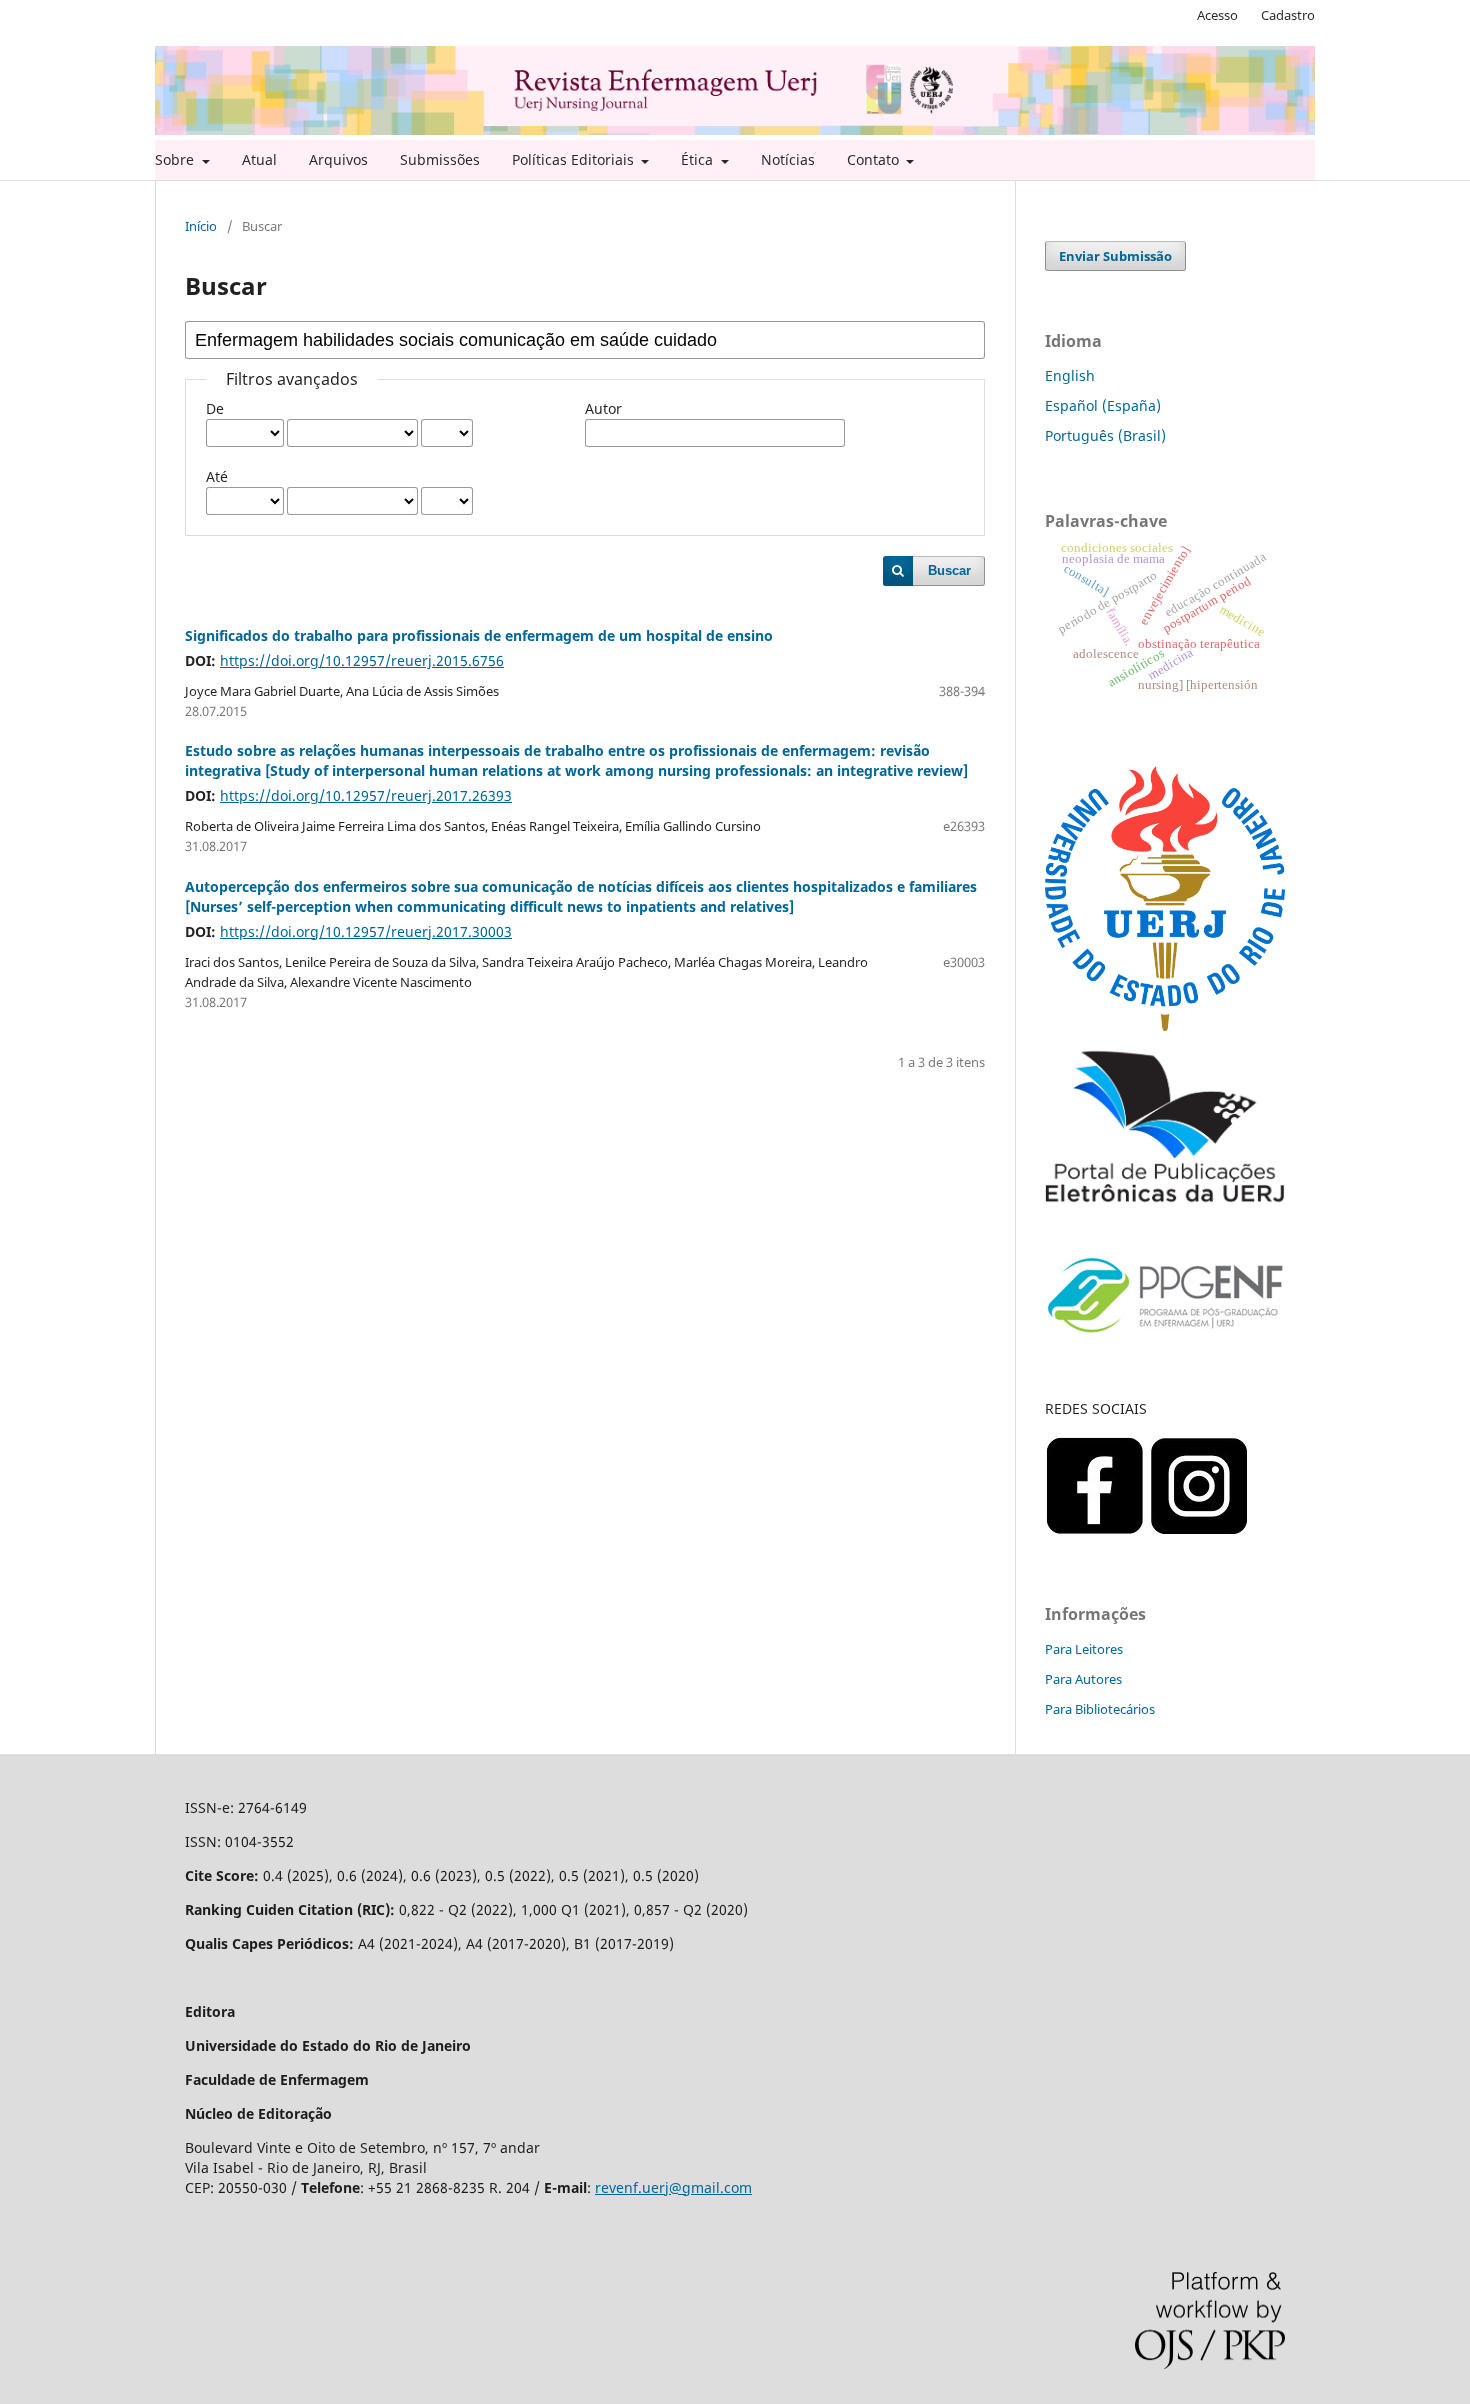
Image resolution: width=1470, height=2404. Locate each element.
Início (201, 226)
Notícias (788, 159)
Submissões (440, 159)
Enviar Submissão (1115, 256)
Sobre (176, 159)
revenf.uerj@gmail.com (673, 2187)
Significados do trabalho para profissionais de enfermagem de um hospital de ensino (479, 635)
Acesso (1217, 15)
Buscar (949, 570)
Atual (259, 159)
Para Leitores (1084, 1649)
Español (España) (1103, 405)
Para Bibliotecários (1100, 1709)
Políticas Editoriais (575, 159)
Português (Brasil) (1105, 435)
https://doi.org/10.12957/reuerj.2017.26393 (366, 795)
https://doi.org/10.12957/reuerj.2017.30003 (366, 931)
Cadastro (1288, 15)
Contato (875, 159)
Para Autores (1083, 1679)
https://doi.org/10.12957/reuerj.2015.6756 (362, 660)
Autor (603, 408)
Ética (699, 159)
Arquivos (338, 159)
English (1070, 375)
